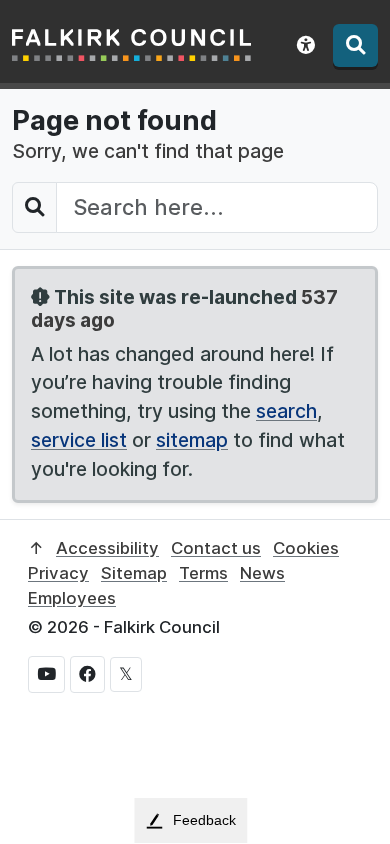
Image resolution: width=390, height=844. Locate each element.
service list (79, 440)
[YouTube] (46, 674)
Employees (72, 598)
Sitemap (134, 573)
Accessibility (107, 548)
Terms (203, 573)
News (262, 573)
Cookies (306, 548)
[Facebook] (87, 674)
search (286, 411)
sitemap (192, 440)
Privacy (58, 573)
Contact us (216, 548)
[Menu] (355, 45)
